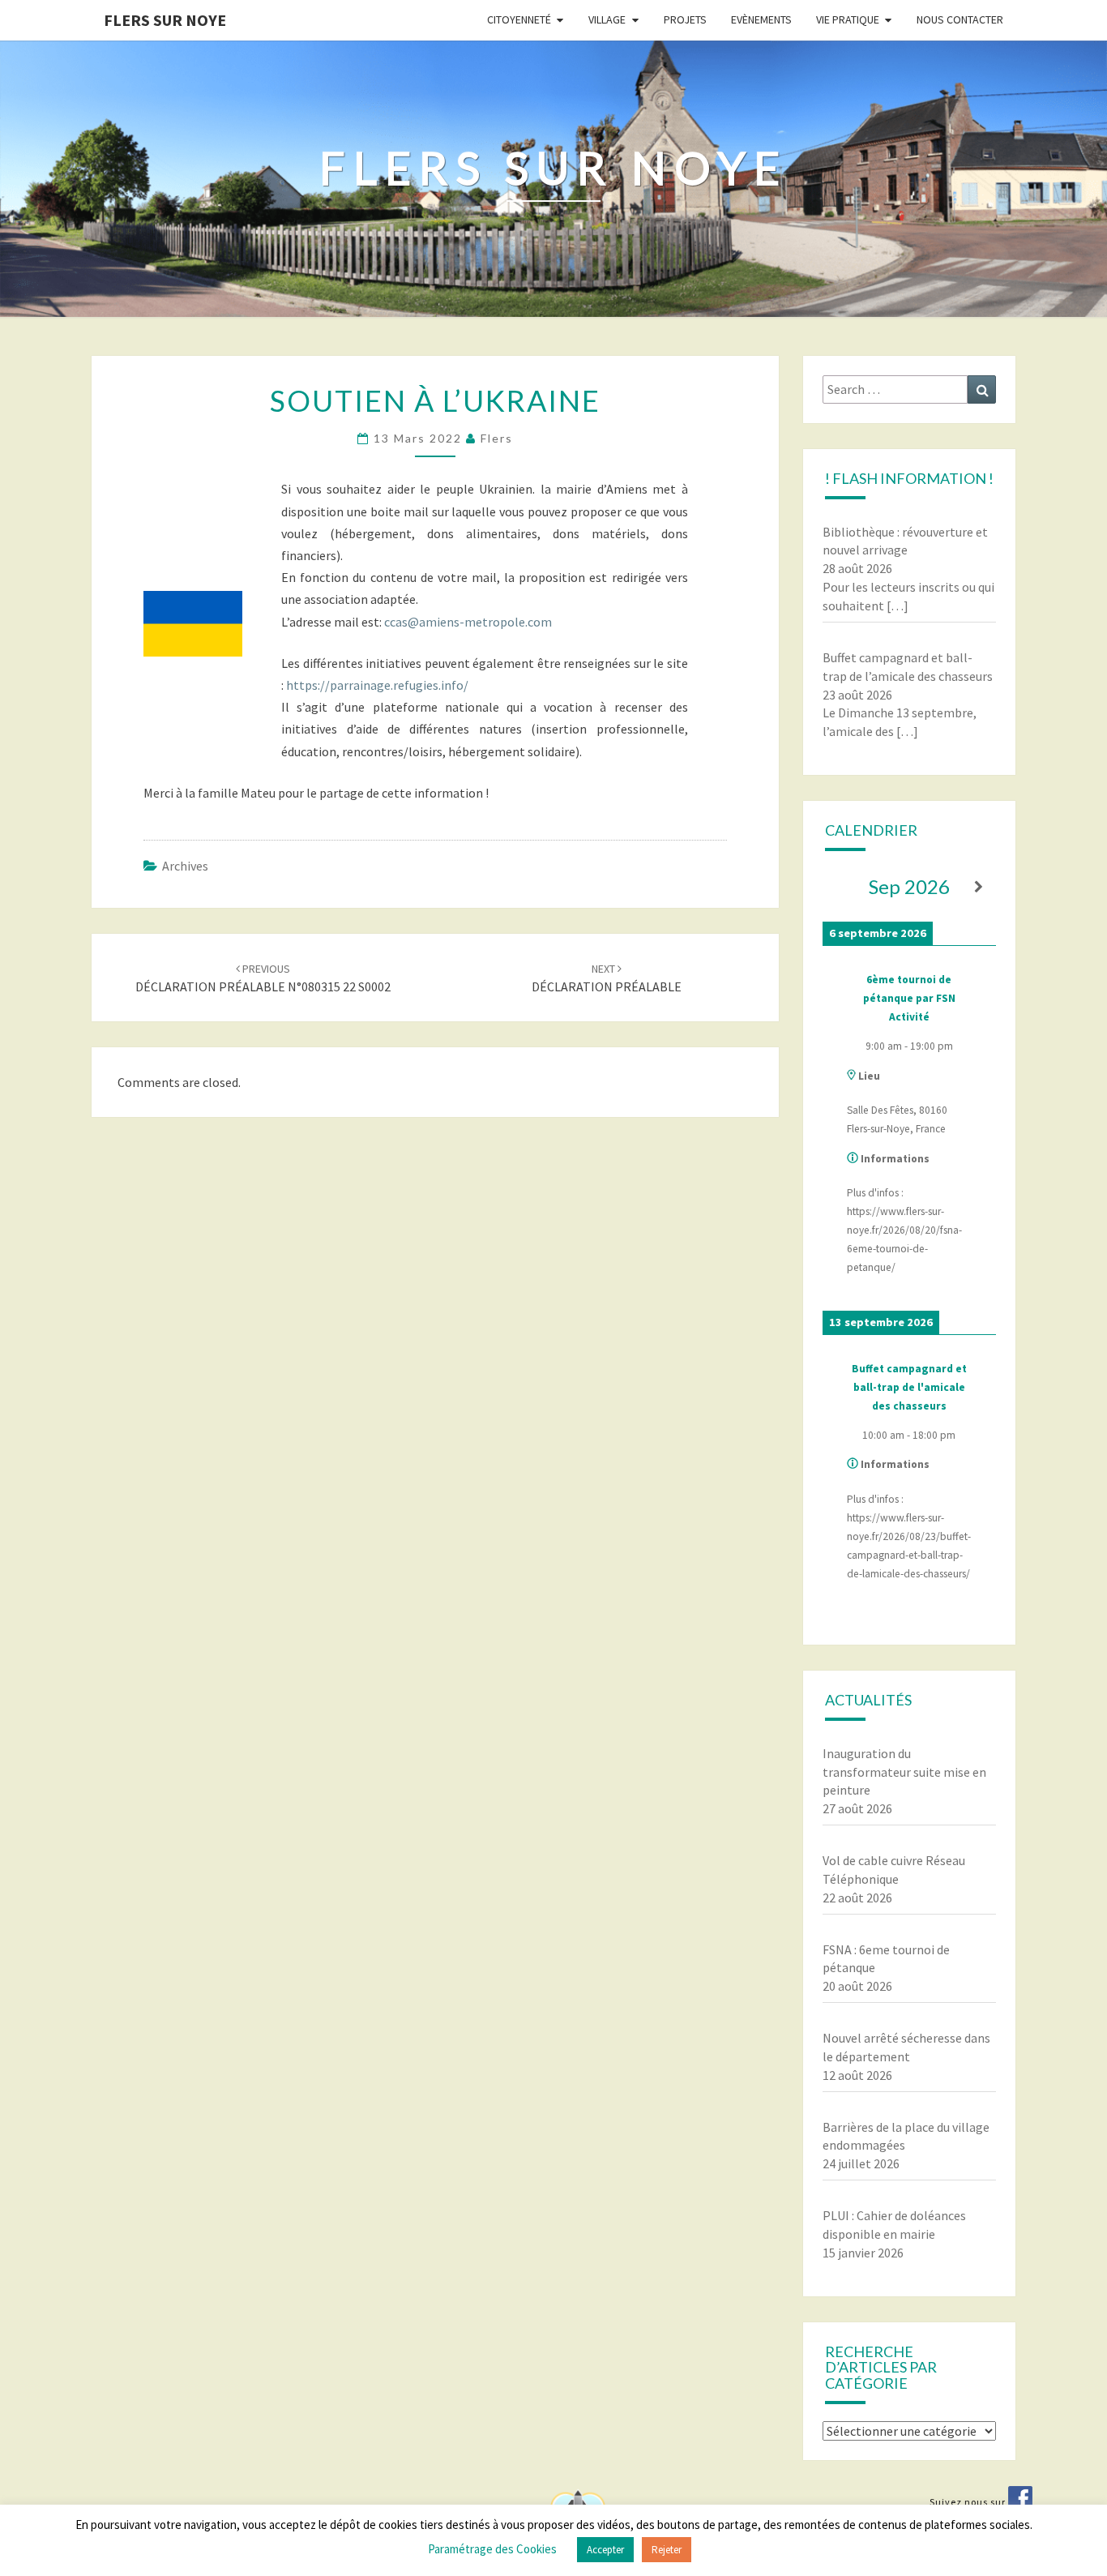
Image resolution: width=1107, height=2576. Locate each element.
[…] (898, 605)
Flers (497, 438)
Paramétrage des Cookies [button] (492, 2549)
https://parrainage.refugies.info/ (377, 685)
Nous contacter (960, 19)
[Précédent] (840, 887)
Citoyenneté (519, 19)
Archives (185, 866)
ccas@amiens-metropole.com (468, 622)
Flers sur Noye (165, 20)
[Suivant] (979, 887)
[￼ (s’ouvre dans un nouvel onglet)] (1020, 2502)
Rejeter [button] (667, 2550)
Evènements (761, 19)
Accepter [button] (605, 2550)
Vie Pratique (848, 19)
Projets (685, 19)
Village (607, 19)
